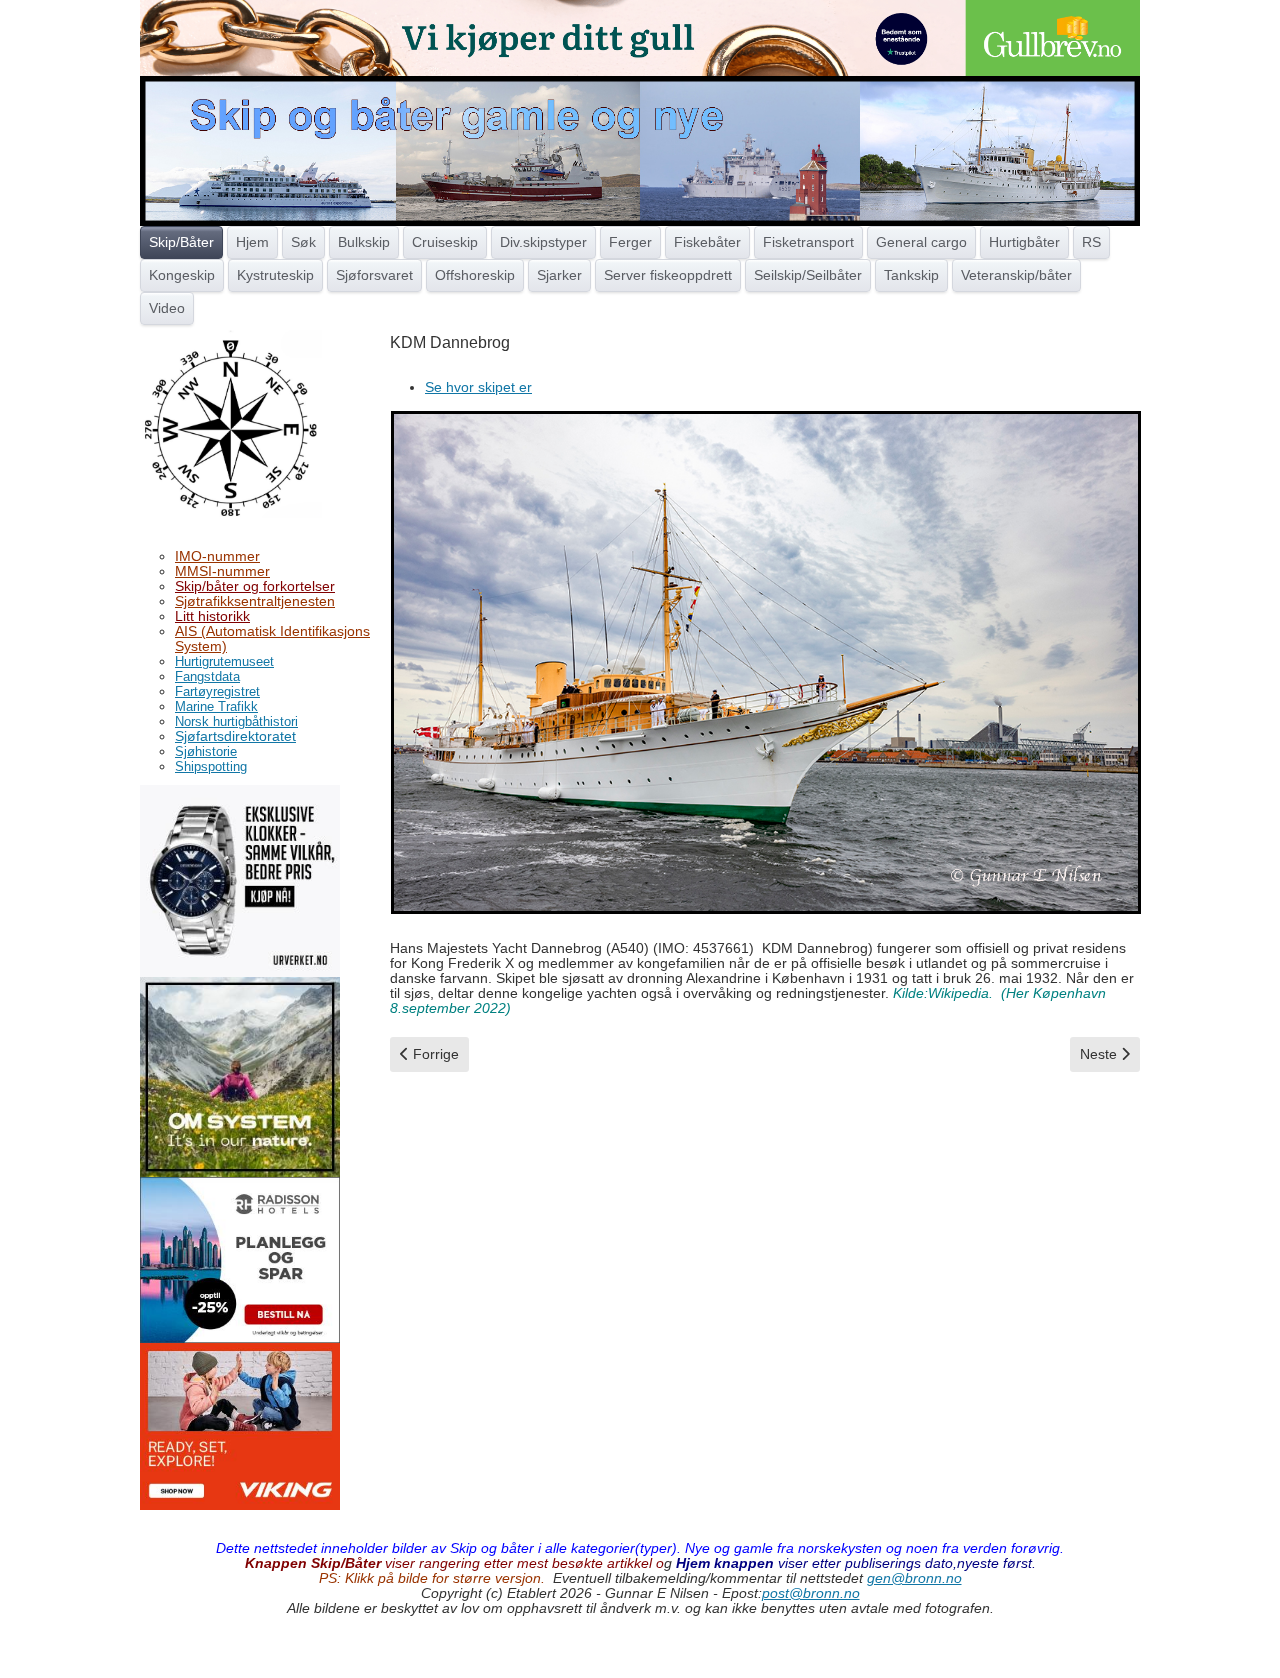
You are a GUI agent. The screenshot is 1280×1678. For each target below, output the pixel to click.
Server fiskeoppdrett (668, 275)
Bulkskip (364, 242)
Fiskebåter (707, 242)
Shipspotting (211, 766)
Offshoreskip (475, 275)
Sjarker (559, 275)
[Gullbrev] (640, 37)
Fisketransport (808, 242)
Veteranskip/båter (1016, 275)
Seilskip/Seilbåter (808, 275)
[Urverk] (240, 879)
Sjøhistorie (206, 751)
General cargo (921, 242)
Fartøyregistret (217, 691)
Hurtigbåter (1024, 242)
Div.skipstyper (543, 242)
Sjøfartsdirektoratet (235, 736)
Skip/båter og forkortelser (255, 586)
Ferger (630, 242)
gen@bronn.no (914, 1578)
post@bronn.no (811, 1593)
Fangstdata (207, 676)
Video (167, 308)
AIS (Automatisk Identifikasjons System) (272, 638)
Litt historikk (212, 616)
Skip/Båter (181, 242)
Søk (303, 242)
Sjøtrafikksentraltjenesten (255, 601)
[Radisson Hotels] (240, 1259)
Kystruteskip (275, 275)
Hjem (252, 242)
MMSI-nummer (222, 571)
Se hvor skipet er (478, 387)
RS (1091, 242)
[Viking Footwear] (240, 1425)
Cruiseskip (445, 242)
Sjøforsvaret (374, 275)
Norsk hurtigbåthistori (236, 721)
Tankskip (911, 275)
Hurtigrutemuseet (224, 661)
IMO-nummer (217, 556)
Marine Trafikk (216, 706)
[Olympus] (240, 1075)
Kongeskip (182, 275)
